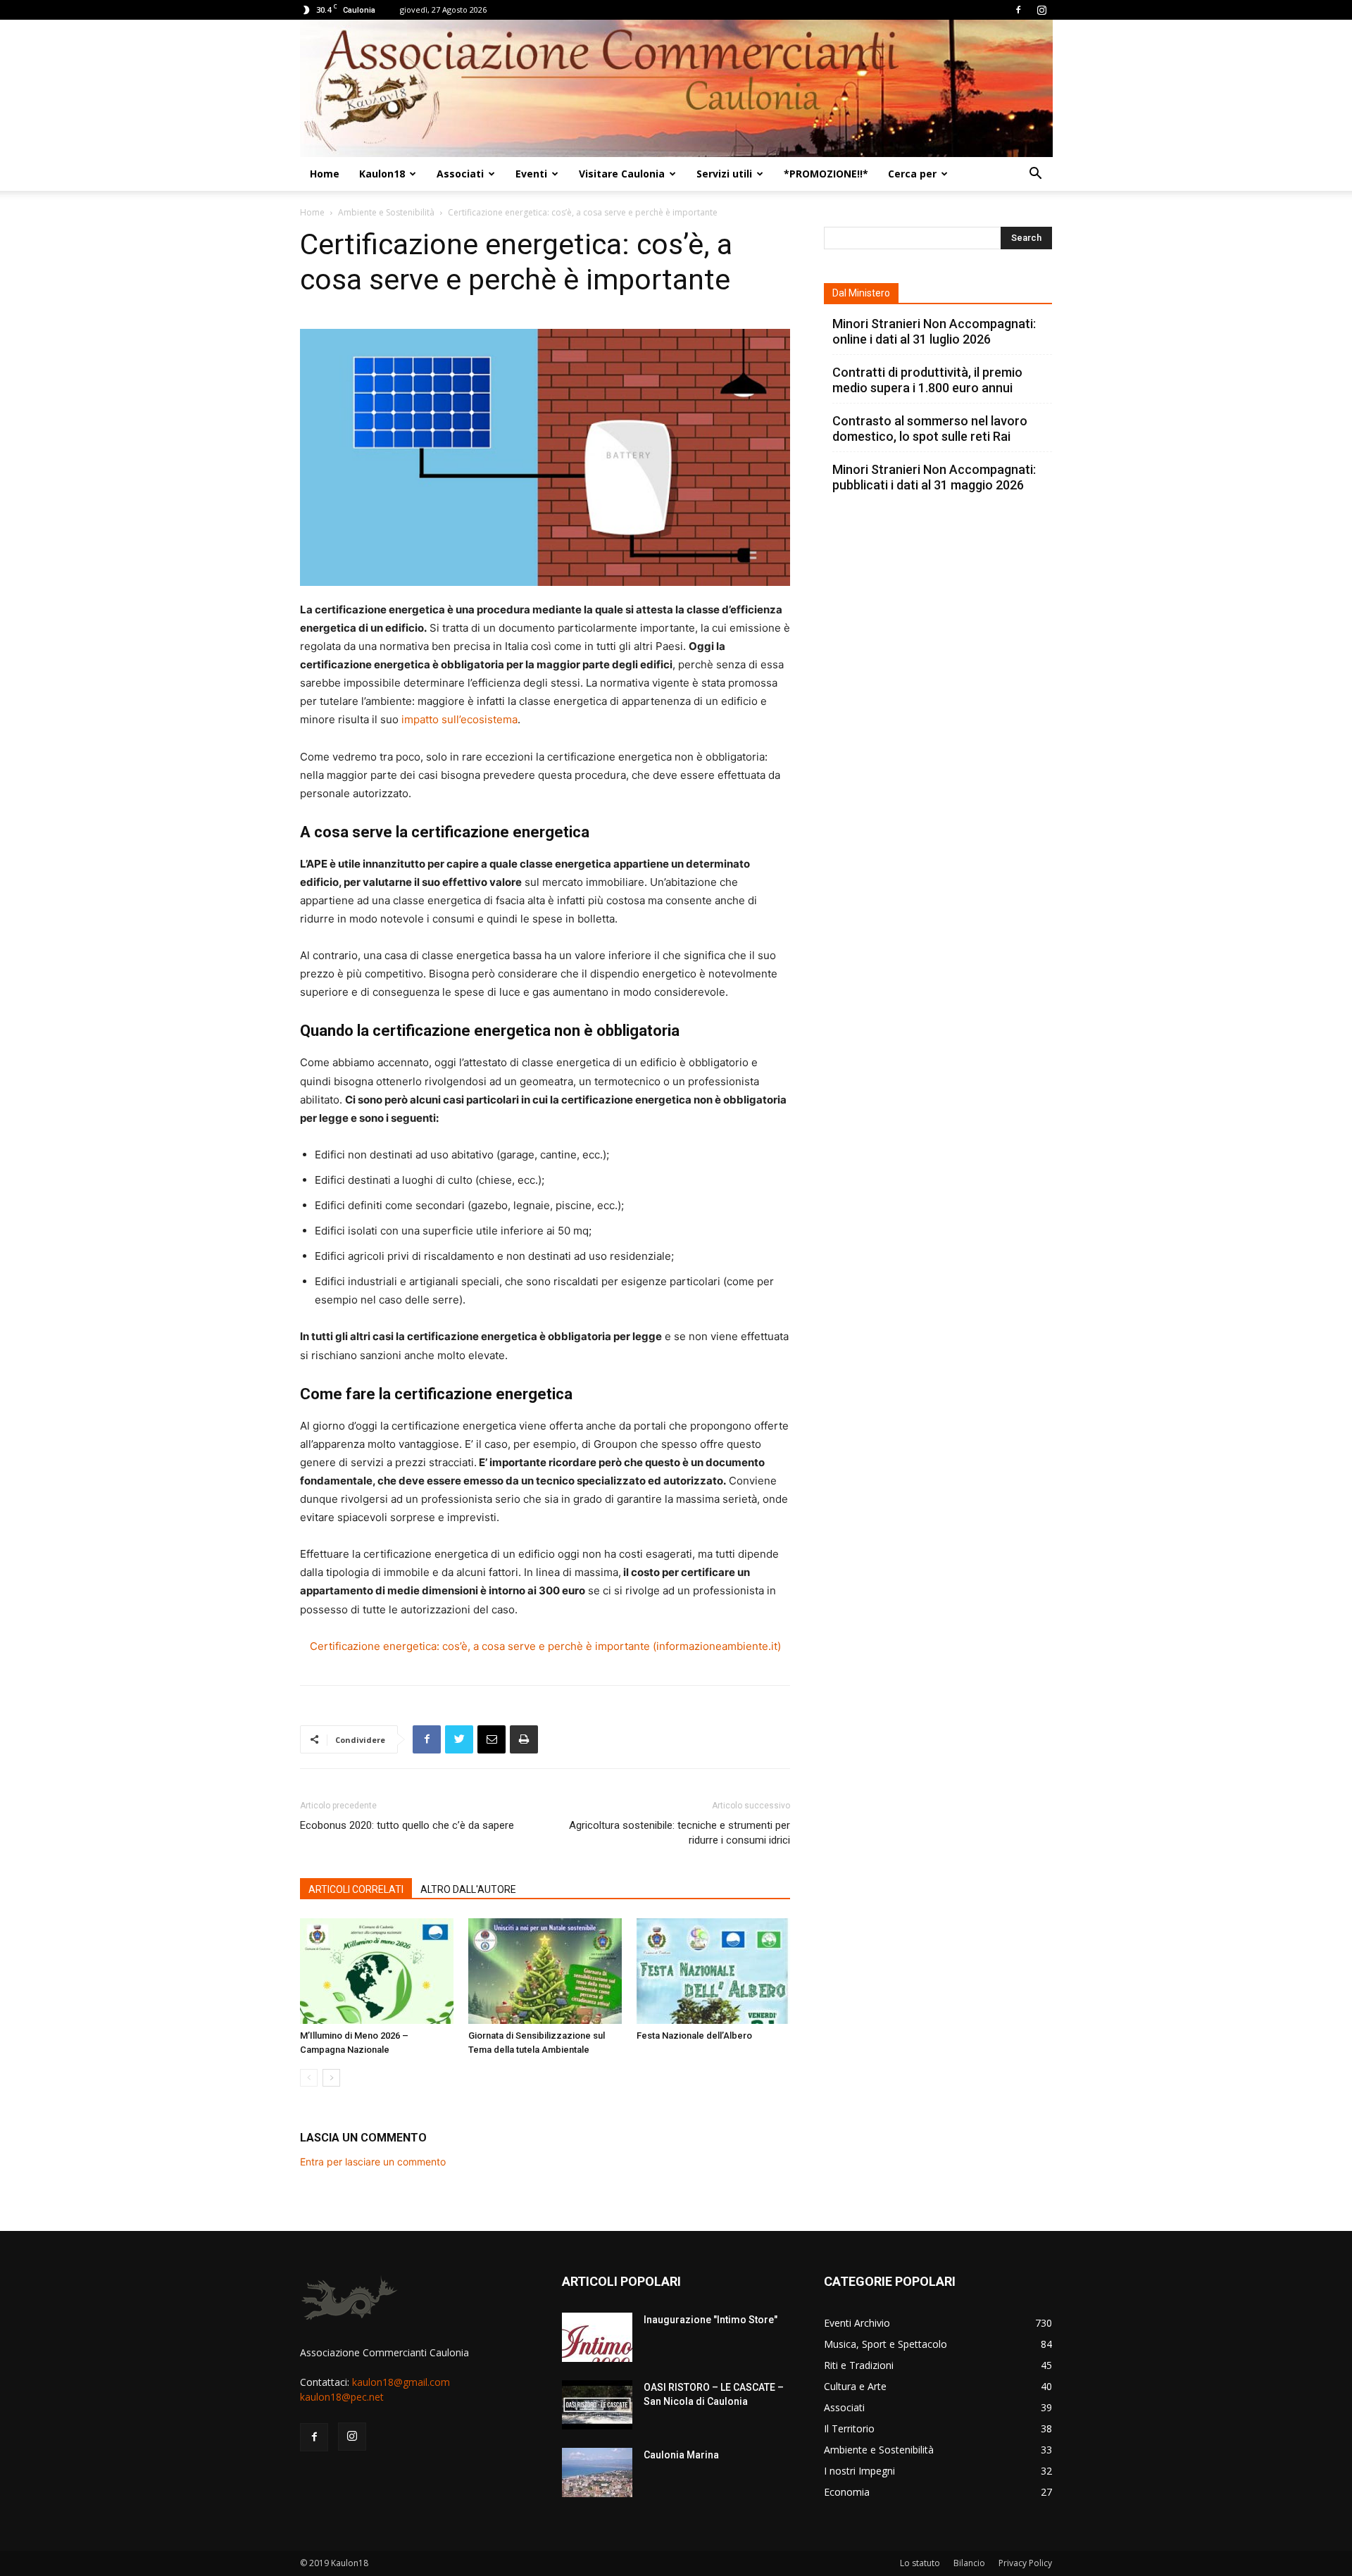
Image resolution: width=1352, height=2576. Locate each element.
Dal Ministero (861, 293)
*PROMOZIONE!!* (826, 174)
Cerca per (912, 174)
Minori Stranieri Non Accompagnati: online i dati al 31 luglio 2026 (934, 331)
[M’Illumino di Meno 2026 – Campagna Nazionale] (377, 1971)
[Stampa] (524, 1739)
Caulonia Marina (681, 2455)
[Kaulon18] (676, 88)
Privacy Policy (1025, 2563)
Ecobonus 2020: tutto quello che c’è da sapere (407, 1825)
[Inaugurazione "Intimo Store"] (597, 2337)
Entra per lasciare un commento (373, 2162)
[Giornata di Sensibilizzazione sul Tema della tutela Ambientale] (545, 1971)
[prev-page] (309, 2078)
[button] (1035, 175)
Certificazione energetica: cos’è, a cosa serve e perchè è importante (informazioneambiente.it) (545, 1646)
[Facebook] (1018, 10)
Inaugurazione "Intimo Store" (711, 2320)
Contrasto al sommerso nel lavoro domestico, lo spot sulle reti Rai (930, 429)
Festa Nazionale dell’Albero (694, 2036)
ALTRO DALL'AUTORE (468, 1889)
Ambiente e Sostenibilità (386, 212)
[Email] (492, 1739)
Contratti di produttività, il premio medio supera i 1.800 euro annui (927, 380)
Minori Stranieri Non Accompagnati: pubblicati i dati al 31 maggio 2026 (934, 477)
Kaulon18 (382, 174)
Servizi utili (724, 174)
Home (325, 174)
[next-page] (331, 2078)
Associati (460, 174)
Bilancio (969, 2563)
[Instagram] (1041, 10)
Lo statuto (920, 2563)
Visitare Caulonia (622, 174)
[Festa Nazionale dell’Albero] (713, 1971)
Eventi (531, 174)
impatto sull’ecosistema (459, 719)
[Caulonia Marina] (597, 2472)
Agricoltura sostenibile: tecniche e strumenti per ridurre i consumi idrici (680, 1833)
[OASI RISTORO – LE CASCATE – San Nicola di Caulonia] (597, 2405)
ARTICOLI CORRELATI (356, 1889)
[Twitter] (459, 1739)
